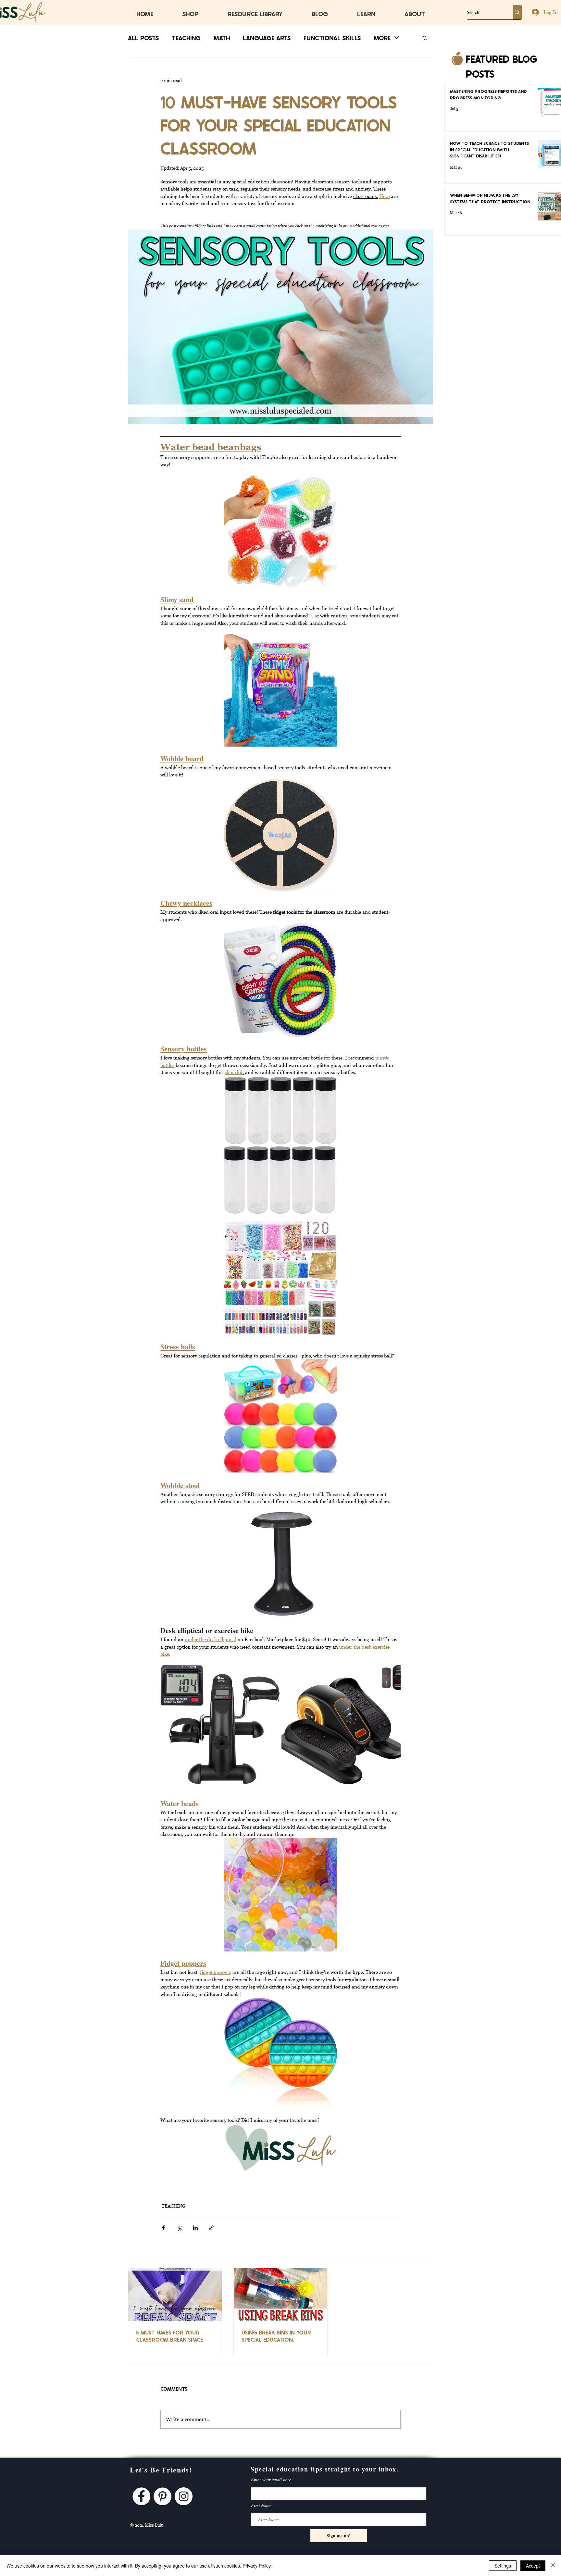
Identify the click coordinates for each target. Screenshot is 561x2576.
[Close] (553, 2566)
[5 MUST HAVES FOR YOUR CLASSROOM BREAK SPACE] (175, 2295)
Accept (533, 2566)
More (382, 37)
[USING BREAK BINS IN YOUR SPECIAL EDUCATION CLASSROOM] (281, 2295)
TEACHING (186, 37)
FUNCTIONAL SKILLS (332, 37)
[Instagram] (184, 2496)
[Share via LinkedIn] (195, 2228)
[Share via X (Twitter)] (179, 2228)
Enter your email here (271, 2480)
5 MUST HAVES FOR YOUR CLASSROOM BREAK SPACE (169, 2336)
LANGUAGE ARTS (267, 37)
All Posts (143, 37)
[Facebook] (141, 2496)
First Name (261, 2506)
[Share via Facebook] (163, 2228)
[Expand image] (271, 1673)
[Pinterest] (162, 2496)
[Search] (517, 12)
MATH (222, 37)
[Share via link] (211, 2228)
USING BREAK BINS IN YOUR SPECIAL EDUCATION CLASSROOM (276, 2336)
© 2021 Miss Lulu (147, 2525)
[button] (425, 38)
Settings (503, 2566)
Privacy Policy (257, 2566)
